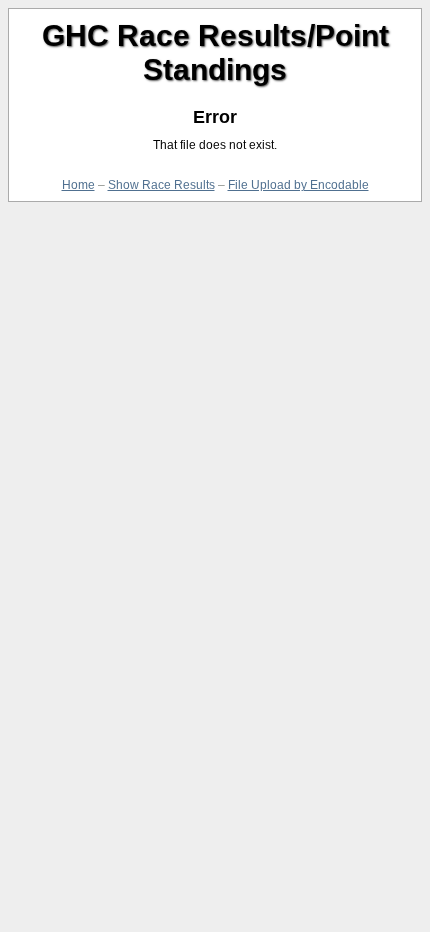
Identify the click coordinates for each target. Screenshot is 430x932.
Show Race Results (161, 185)
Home (78, 185)
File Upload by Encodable (298, 185)
